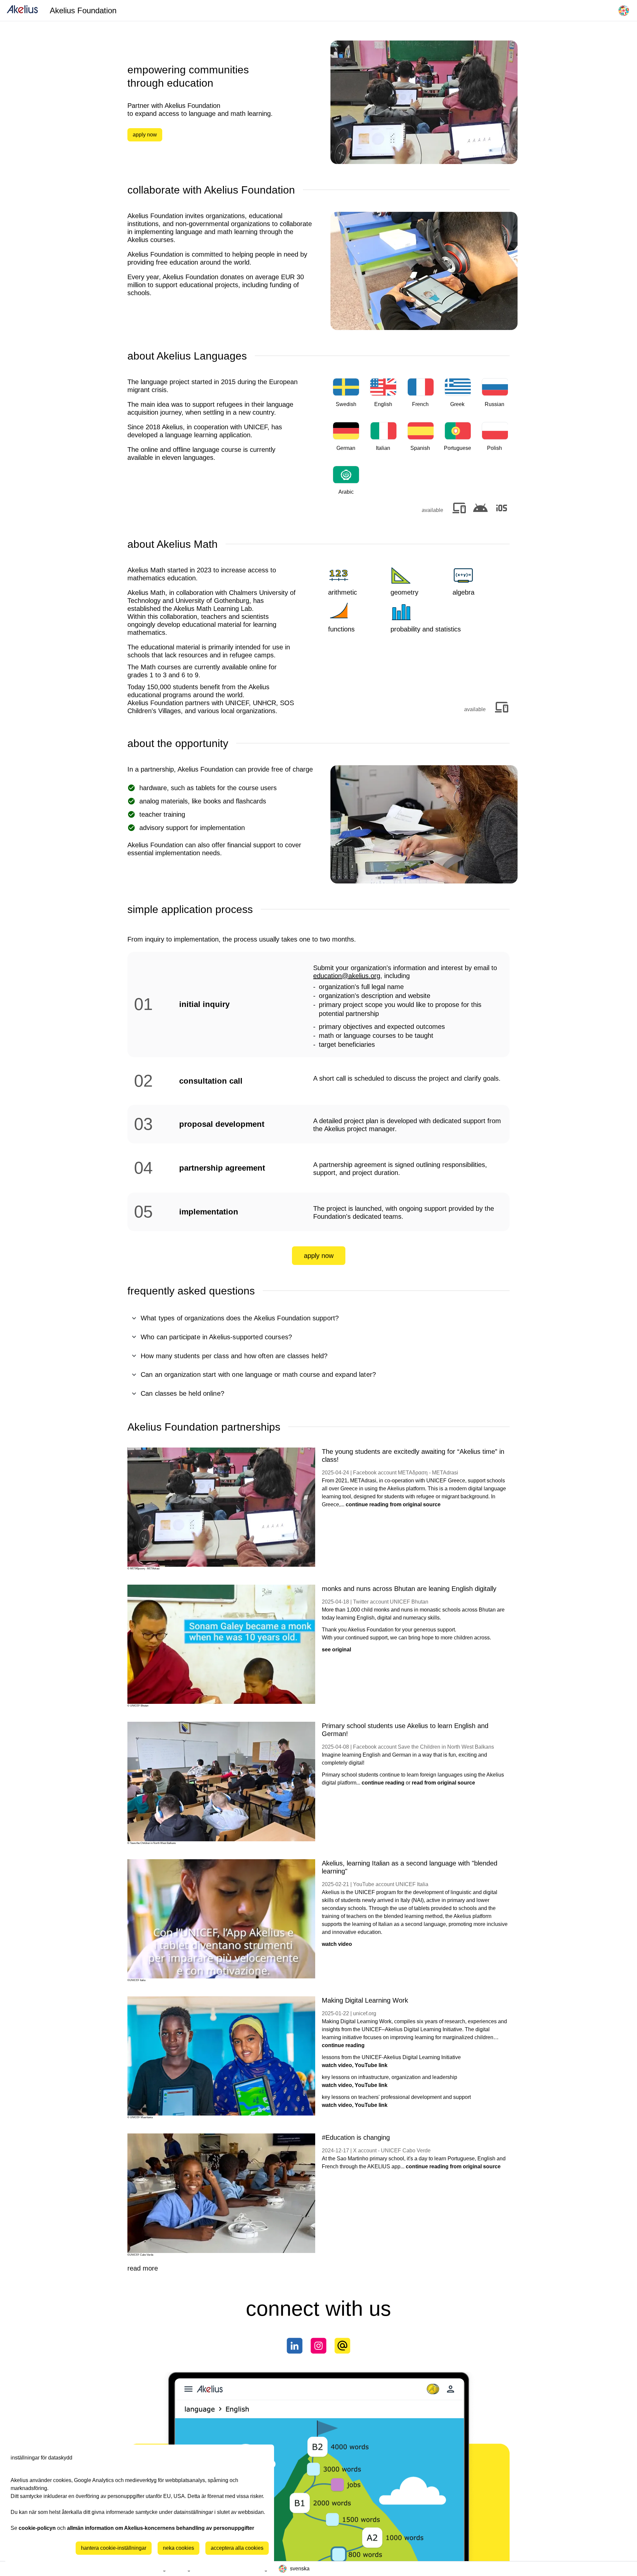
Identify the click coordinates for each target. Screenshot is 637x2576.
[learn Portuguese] (458, 442)
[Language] (624, 11)
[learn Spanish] (421, 442)
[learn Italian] (383, 442)
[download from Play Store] (480, 509)
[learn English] (383, 399)
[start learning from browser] (459, 509)
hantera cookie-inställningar (114, 2548)
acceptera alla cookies (237, 2548)
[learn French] (421, 399)
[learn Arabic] (346, 486)
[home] (22, 10)
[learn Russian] (495, 399)
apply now (145, 135)
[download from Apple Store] (502, 509)
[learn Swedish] (346, 399)
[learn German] (346, 442)
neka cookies (178, 2548)
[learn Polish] (495, 442)
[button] (318, 1318)
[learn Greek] (458, 399)
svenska (300, 2569)
